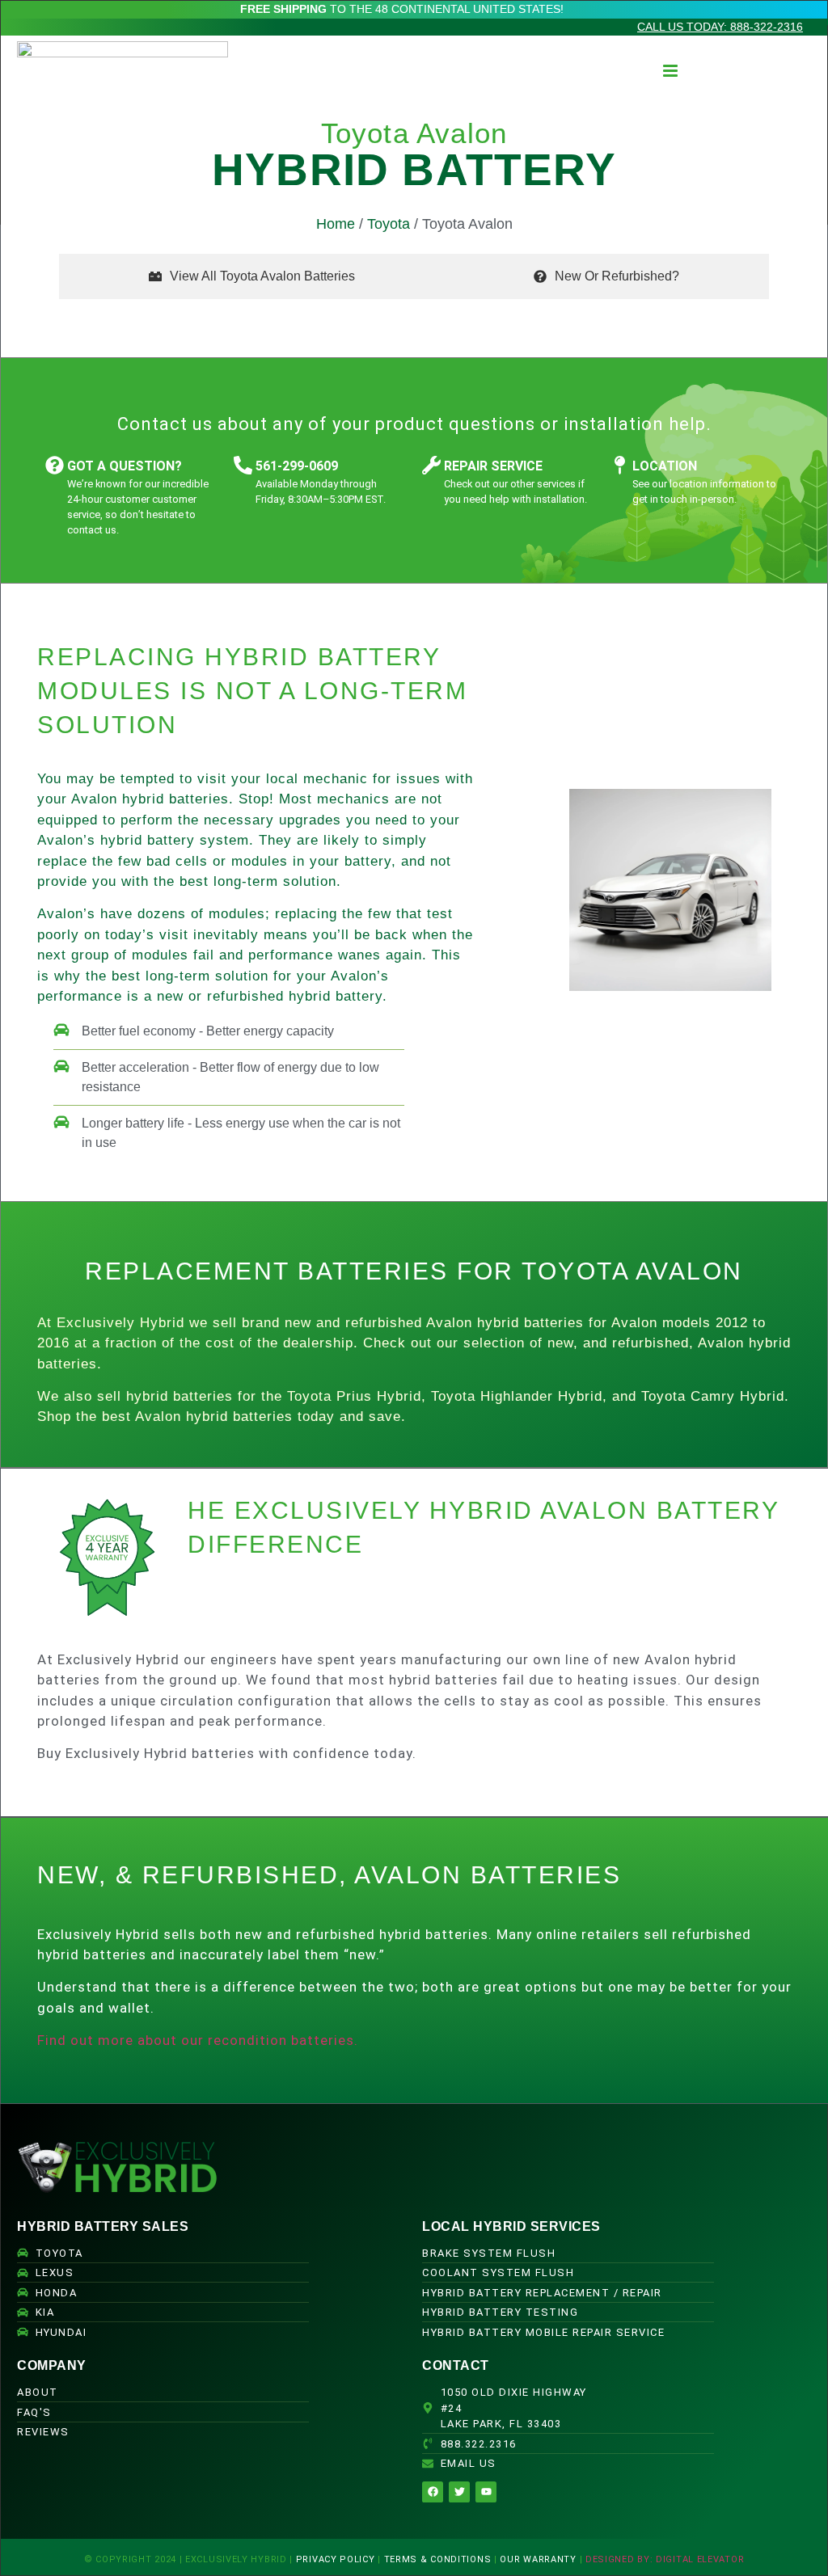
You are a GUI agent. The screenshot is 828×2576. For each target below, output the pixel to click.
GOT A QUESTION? (125, 466)
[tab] (252, 276)
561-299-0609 (297, 466)
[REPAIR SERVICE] (431, 465)
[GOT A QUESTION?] (55, 465)
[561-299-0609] (243, 465)
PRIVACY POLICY (336, 2559)
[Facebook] (433, 2492)
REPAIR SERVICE (493, 466)
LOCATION (665, 466)
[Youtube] (486, 2492)
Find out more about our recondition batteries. (198, 2040)
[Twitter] (459, 2492)
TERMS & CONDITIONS (438, 2559)
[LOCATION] (620, 465)
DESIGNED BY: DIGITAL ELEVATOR (665, 2559)
